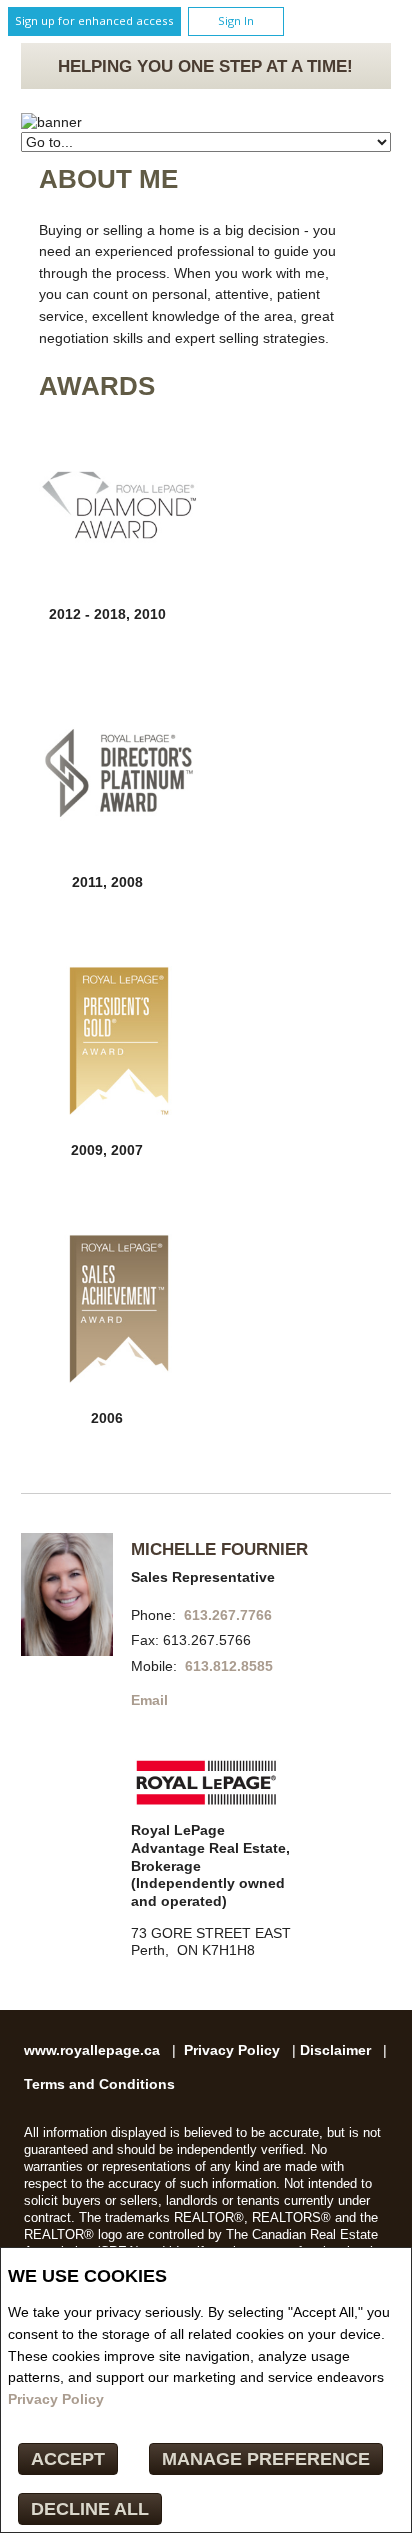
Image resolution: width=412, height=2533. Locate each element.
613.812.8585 (229, 1666)
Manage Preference (266, 2459)
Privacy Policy (56, 2399)
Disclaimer (335, 2050)
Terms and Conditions (99, 2084)
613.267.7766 (228, 1615)
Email (149, 1700)
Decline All (90, 2509)
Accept (68, 2459)
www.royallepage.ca (92, 2050)
